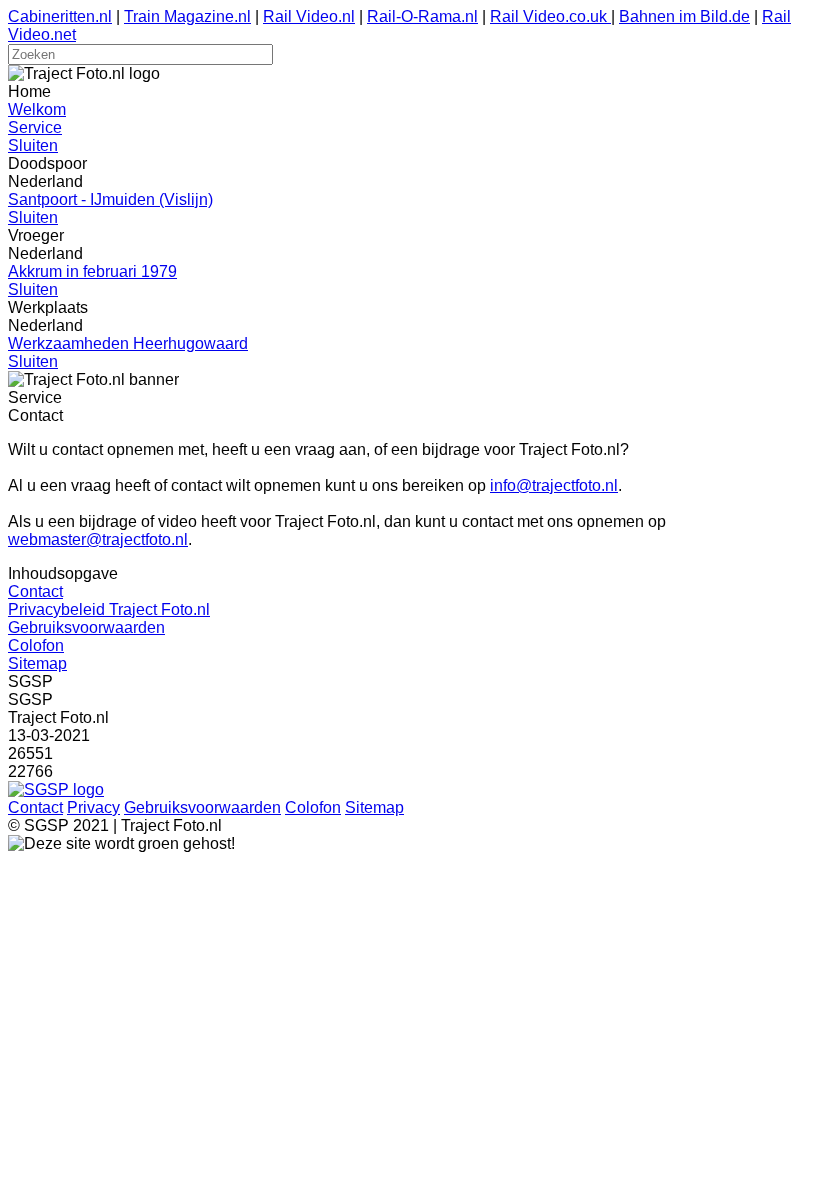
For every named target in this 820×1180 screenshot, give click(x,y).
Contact (35, 591)
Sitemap (37, 663)
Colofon (36, 645)
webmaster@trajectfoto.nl (98, 539)
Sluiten (33, 145)
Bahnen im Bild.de (684, 16)
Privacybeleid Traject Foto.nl (109, 609)
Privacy (93, 807)
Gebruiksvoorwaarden (86, 627)
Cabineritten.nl (60, 16)
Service (35, 127)
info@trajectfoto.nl (554, 485)
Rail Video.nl (309, 16)
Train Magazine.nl (187, 16)
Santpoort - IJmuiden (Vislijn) (110, 199)
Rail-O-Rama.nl (422, 16)
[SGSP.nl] (56, 789)
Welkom (37, 109)
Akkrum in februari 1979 (92, 271)
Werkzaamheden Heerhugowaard (128, 343)
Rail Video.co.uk (550, 16)
